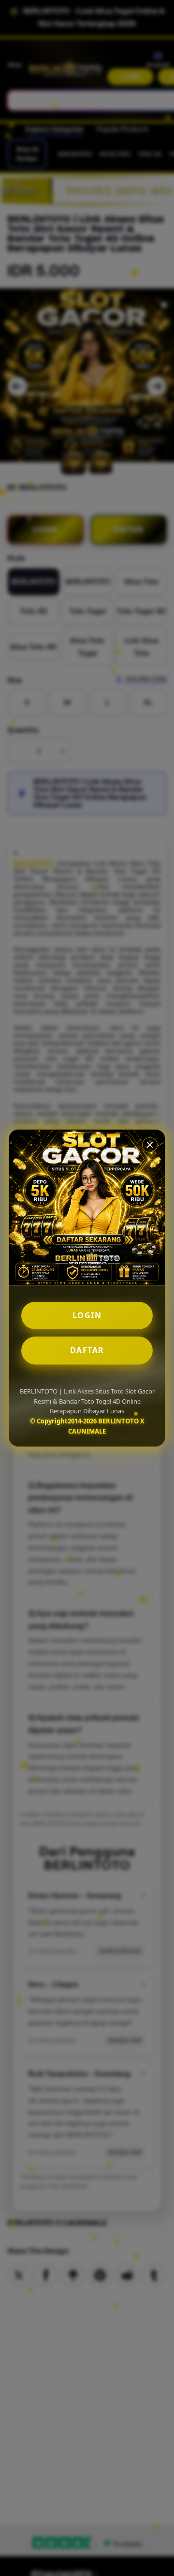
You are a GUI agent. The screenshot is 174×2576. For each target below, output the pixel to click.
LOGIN (87, 1315)
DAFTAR (87, 1350)
